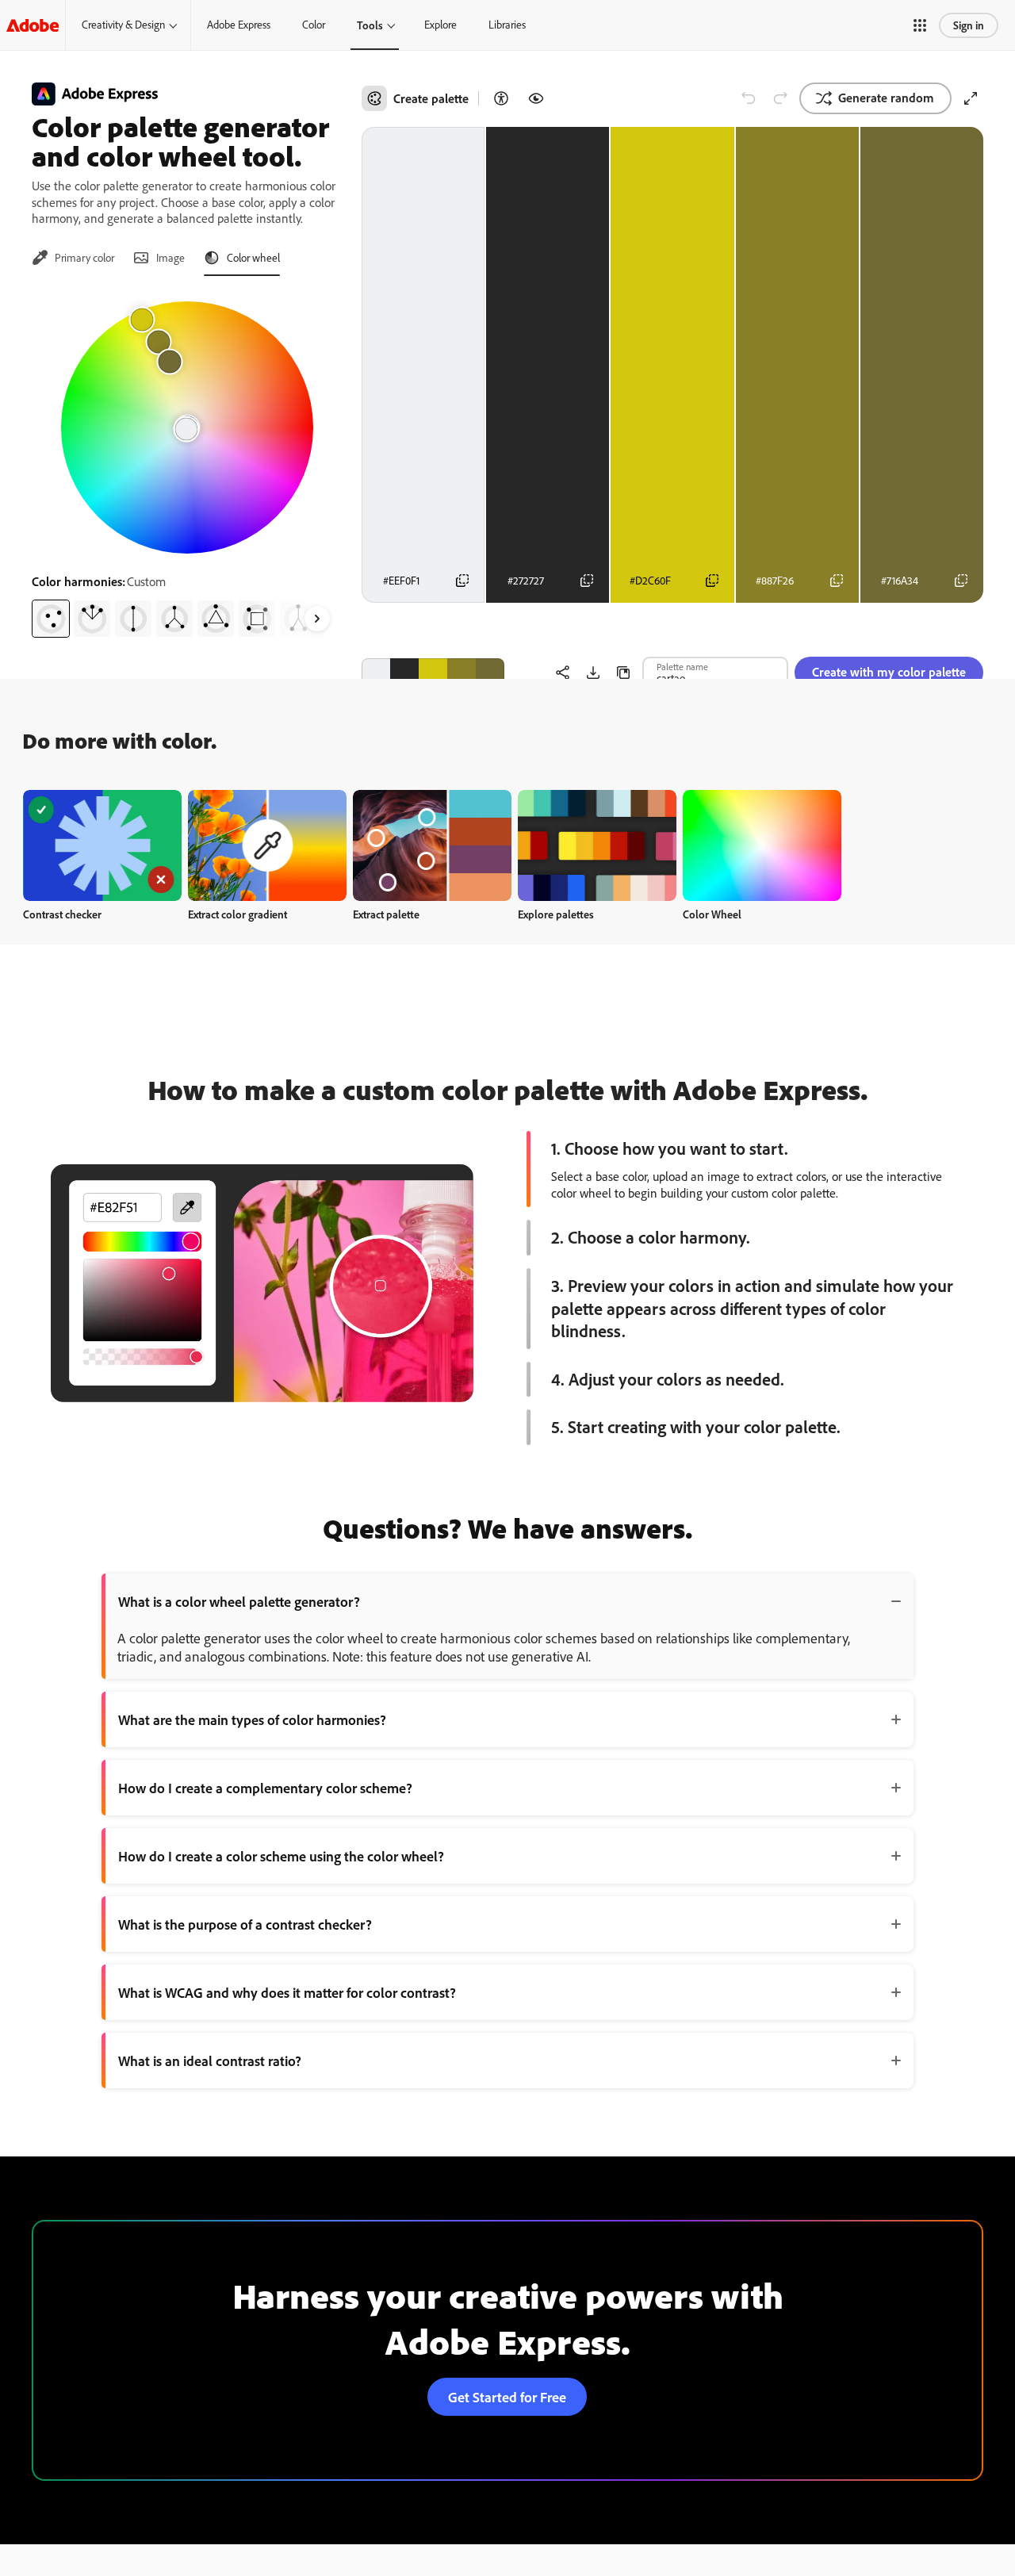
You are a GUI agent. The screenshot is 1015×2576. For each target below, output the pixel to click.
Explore (440, 25)
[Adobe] (33, 25)
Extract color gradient (237, 914)
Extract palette (386, 914)
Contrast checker (62, 914)
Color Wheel (712, 914)
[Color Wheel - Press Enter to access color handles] (187, 427)
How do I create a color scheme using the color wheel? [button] (281, 1856)
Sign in (969, 25)
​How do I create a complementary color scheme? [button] (265, 1788)
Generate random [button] (886, 98)
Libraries (507, 25)
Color (314, 25)
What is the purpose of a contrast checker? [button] (245, 1924)
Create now (103, 845)
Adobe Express (239, 25)
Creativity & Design (123, 25)
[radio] (51, 619)
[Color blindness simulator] (536, 98)
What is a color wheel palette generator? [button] (239, 1601)
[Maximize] (971, 98)
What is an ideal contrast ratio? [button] (210, 2060)
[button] (920, 25)
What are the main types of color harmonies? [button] (252, 1719)
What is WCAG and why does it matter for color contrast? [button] (287, 1992)
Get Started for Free (507, 2397)
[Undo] (749, 98)
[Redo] (780, 98)
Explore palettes (556, 914)
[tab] (73, 258)
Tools (370, 25)
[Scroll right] (317, 619)
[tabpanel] (187, 463)
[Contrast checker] (501, 98)
